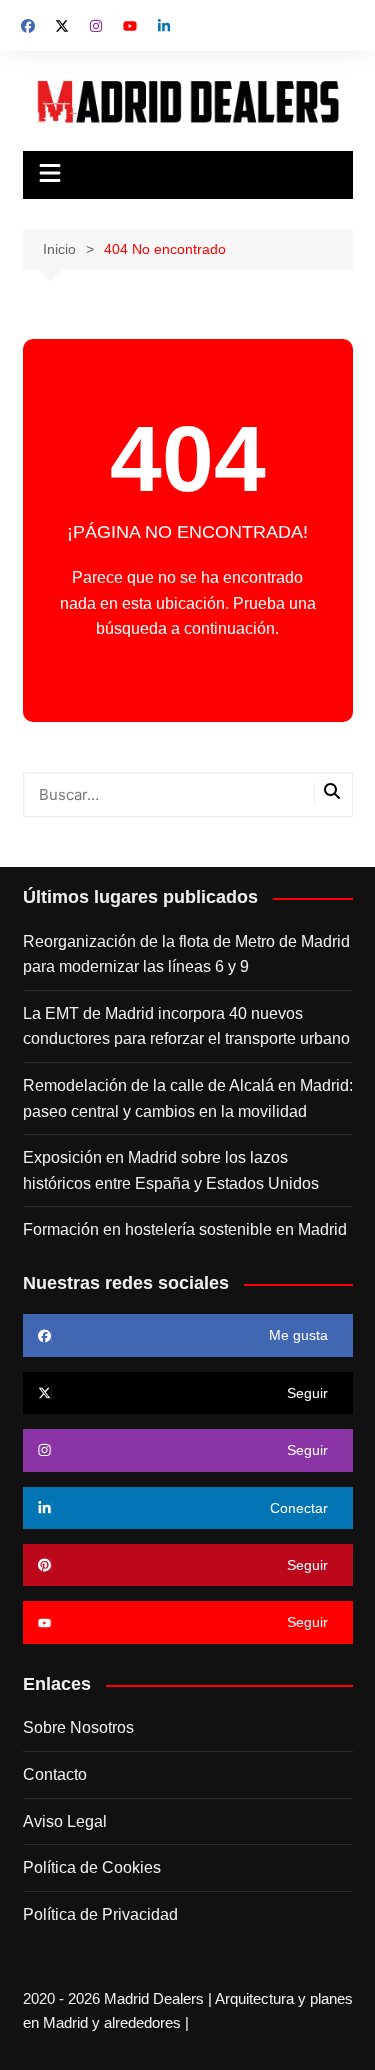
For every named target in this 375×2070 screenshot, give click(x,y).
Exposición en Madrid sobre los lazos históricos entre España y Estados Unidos (171, 1170)
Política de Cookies (92, 1867)
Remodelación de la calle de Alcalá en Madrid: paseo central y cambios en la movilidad (188, 1098)
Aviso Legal (65, 1821)
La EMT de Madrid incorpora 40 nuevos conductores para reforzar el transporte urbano (186, 1026)
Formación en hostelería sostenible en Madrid (185, 1229)
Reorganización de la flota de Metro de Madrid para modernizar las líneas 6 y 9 (186, 954)
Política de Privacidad (100, 1914)
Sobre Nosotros (78, 1727)
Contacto (55, 1774)
